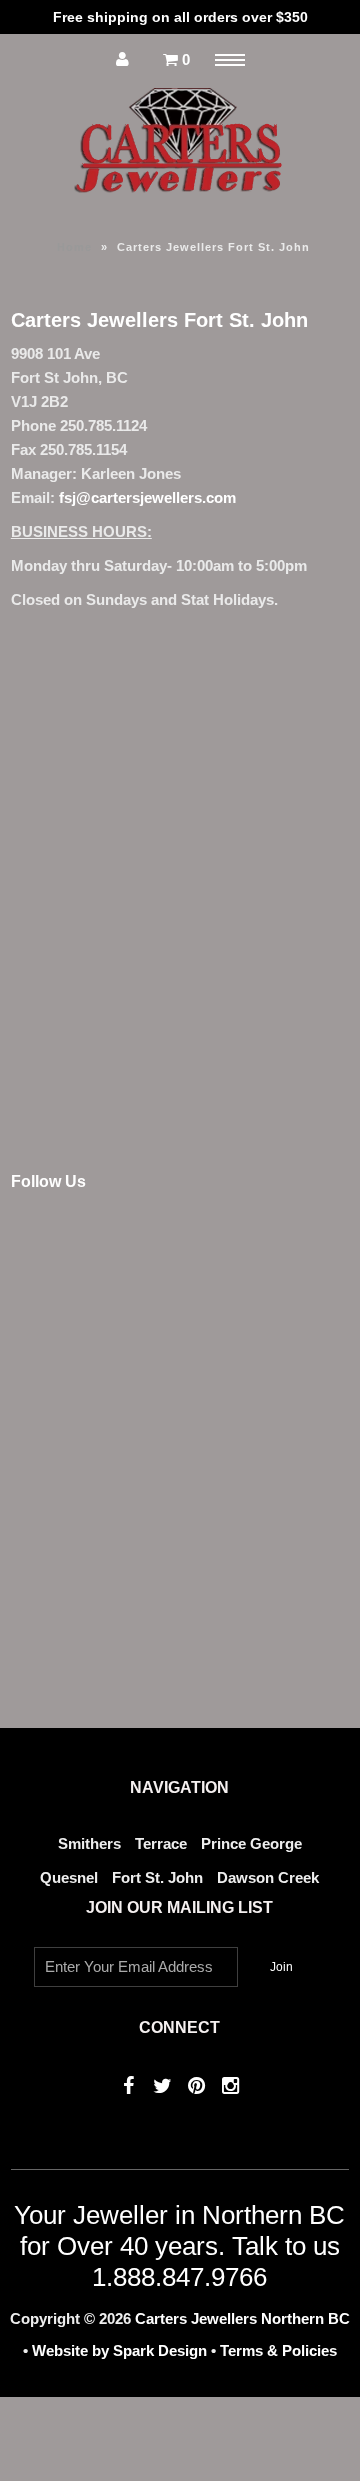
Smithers (89, 1843)
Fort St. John (157, 1877)
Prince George (251, 1843)
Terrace (161, 1843)
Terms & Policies (278, 2350)
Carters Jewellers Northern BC (242, 2318)
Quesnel (69, 1877)
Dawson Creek (268, 1877)
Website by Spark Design (121, 2350)
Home (74, 247)
